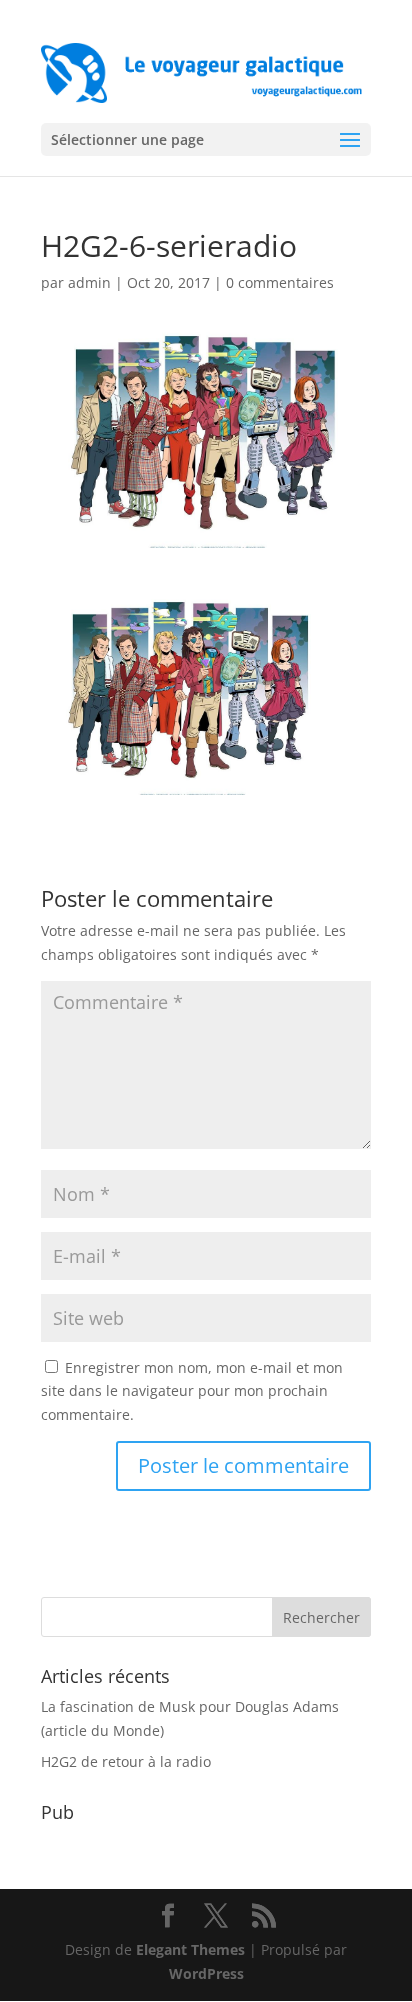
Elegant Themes (190, 1949)
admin (89, 282)
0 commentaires (280, 282)
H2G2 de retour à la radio (126, 1761)
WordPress (206, 1973)
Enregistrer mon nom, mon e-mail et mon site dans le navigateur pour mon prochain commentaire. (192, 1391)
